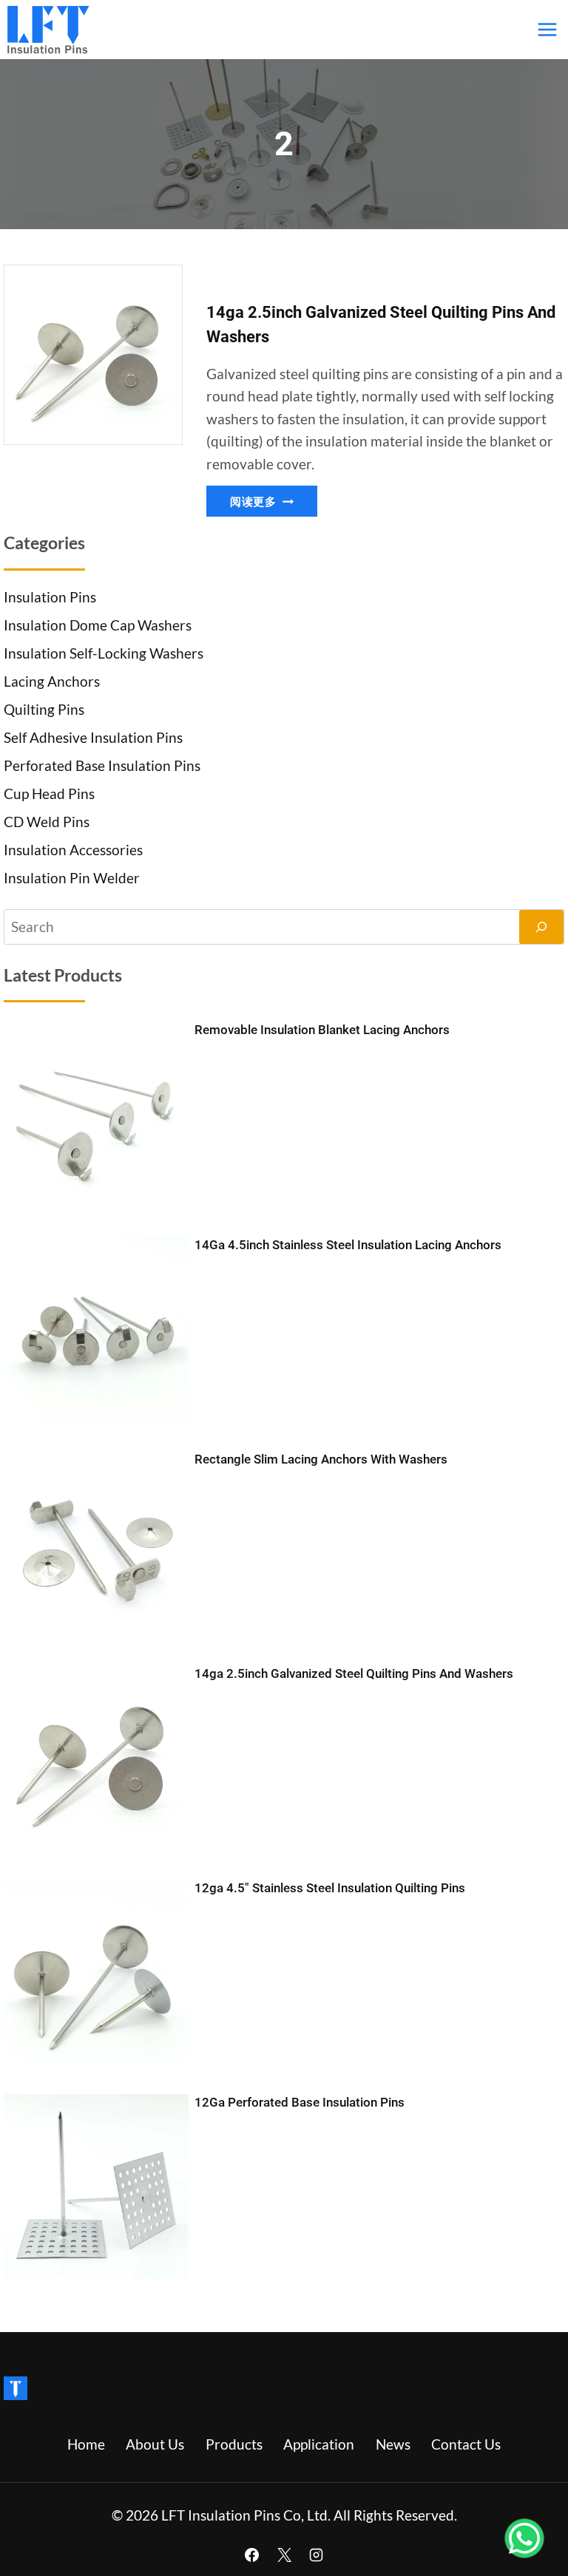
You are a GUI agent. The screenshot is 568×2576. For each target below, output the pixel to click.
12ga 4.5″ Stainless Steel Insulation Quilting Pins (330, 1888)
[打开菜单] (547, 29)
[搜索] (541, 927)
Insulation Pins (50, 597)
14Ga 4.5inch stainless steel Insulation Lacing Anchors (348, 1245)
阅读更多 (274, 504)
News (393, 2444)
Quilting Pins (44, 709)
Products (234, 2444)
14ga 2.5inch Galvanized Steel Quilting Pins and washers (354, 1673)
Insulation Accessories (73, 850)
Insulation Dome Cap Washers (98, 625)
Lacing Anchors (52, 681)
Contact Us (466, 2444)
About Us (155, 2444)
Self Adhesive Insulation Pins (93, 737)
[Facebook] (251, 2555)
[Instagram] (317, 2555)
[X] (284, 2555)
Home (86, 2444)
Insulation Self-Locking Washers (104, 653)
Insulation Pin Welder (72, 878)
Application (319, 2444)
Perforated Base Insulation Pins (102, 765)
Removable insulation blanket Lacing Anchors (322, 1030)
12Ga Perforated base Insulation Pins (300, 2102)
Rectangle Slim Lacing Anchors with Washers (321, 1459)
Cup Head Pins (49, 793)
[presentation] (93, 355)
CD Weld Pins (47, 822)
